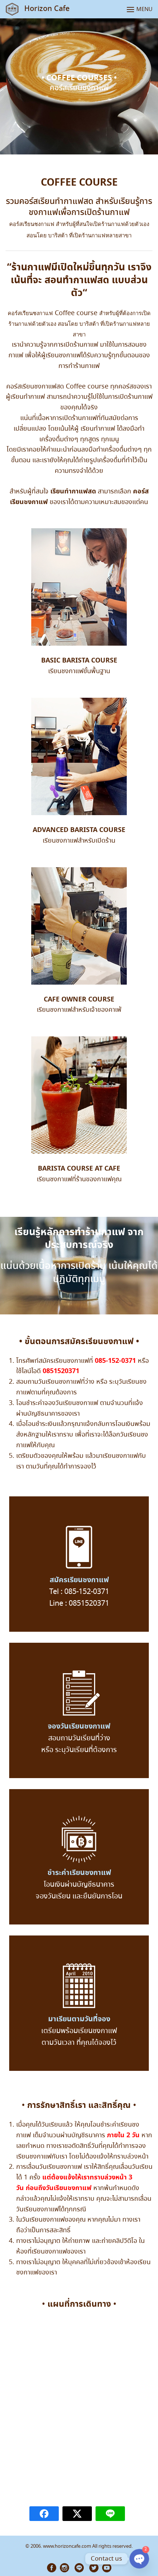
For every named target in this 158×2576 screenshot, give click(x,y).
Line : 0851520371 (79, 1604)
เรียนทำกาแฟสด (73, 491)
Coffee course (76, 313)
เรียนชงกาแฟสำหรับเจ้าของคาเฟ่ (79, 1010)
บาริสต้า (58, 235)
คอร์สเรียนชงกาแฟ (32, 224)
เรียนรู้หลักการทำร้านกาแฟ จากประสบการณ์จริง (79, 1239)
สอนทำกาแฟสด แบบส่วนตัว (96, 287)
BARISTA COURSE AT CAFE (79, 1169)
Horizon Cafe (47, 9)
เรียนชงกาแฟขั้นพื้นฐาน (79, 671)
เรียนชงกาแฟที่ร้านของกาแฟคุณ (79, 1179)
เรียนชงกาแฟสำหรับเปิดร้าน (79, 841)
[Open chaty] (139, 2559)
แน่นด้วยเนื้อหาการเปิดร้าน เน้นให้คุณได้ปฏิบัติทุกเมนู (79, 1273)
